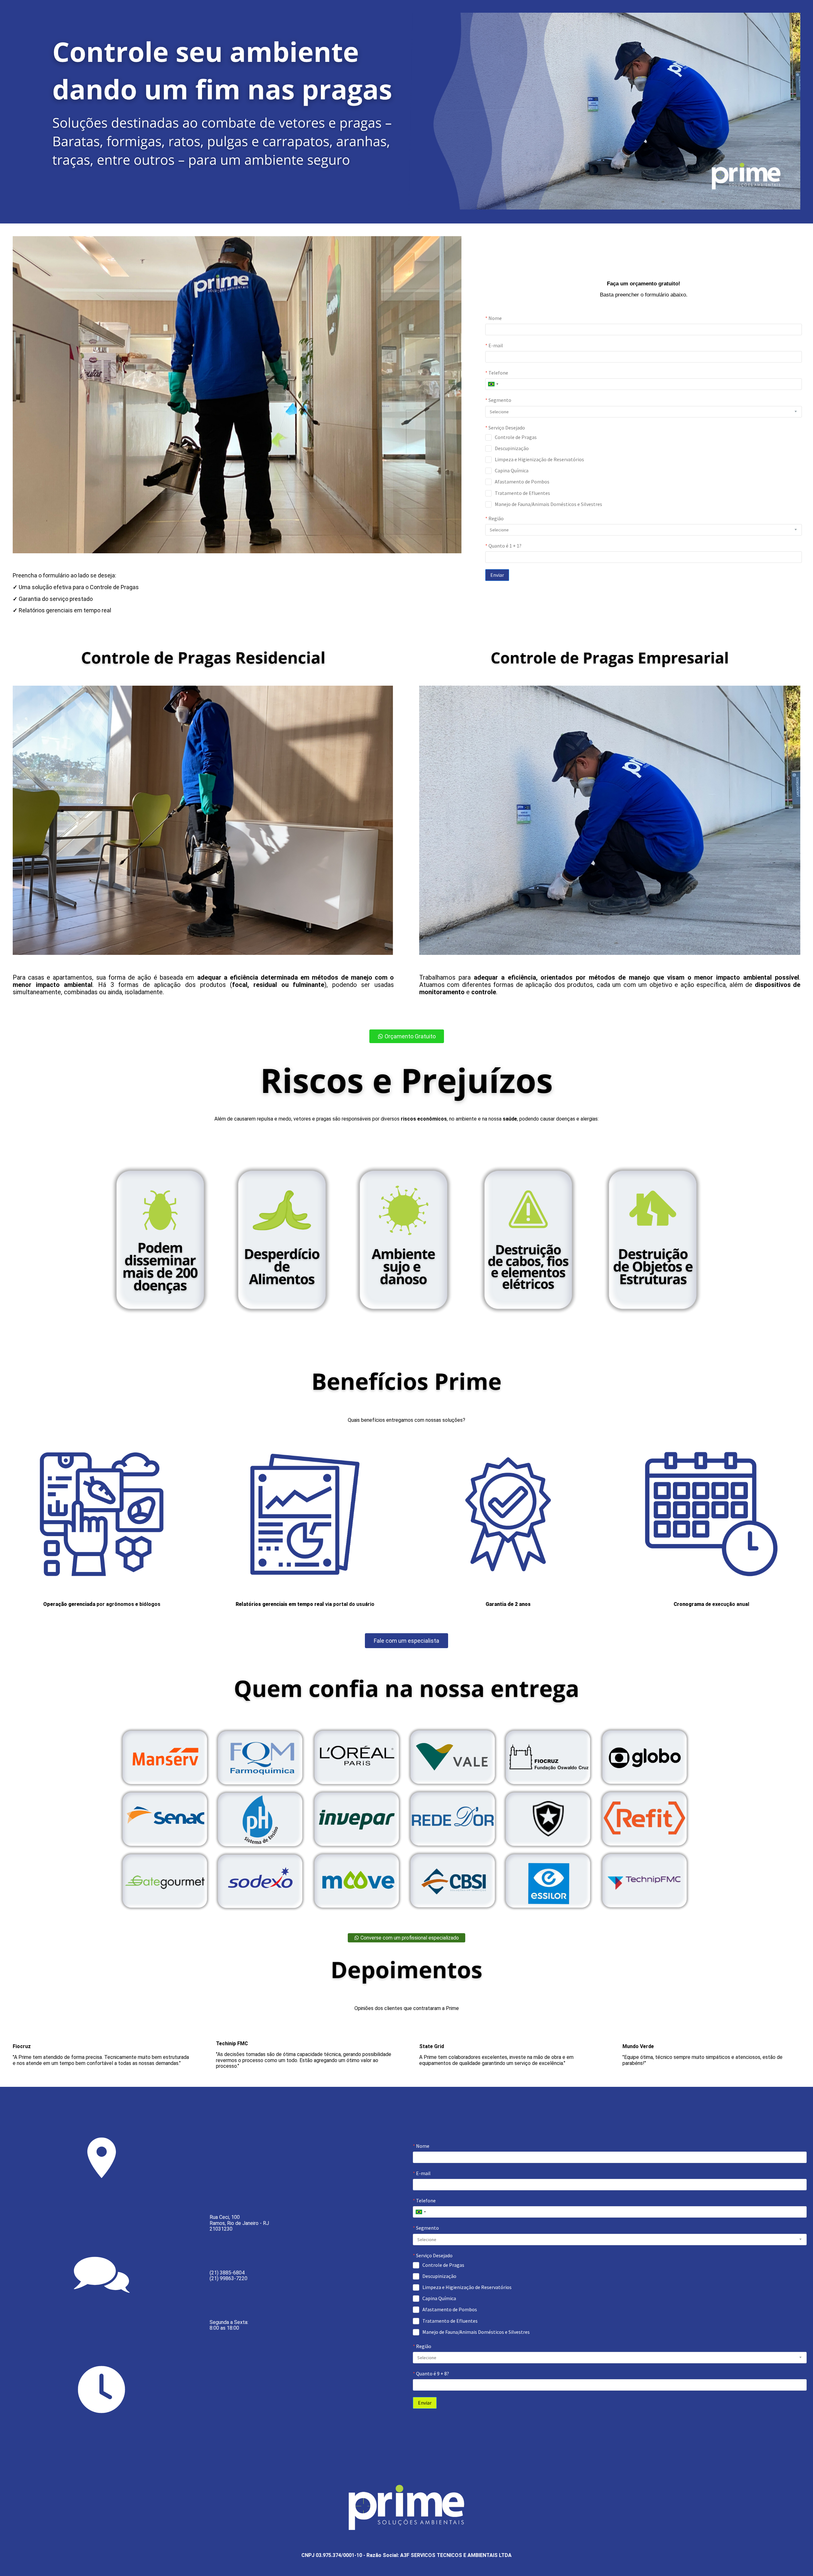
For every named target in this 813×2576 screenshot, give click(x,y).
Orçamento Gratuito (410, 1036)
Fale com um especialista (406, 1641)
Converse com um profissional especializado (409, 1938)
